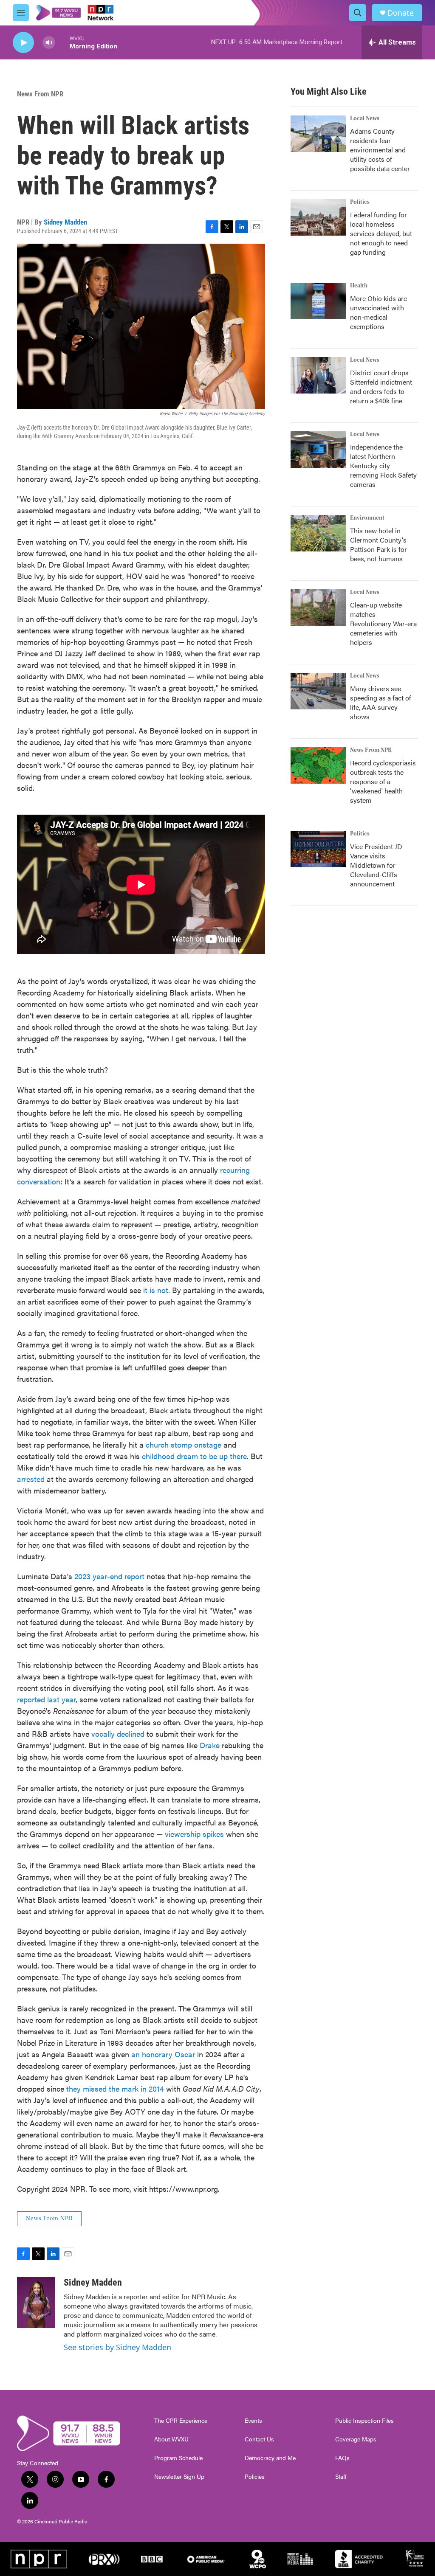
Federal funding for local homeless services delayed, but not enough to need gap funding (381, 233)
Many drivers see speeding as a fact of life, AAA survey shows (381, 702)
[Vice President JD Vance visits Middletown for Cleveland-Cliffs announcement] (318, 849)
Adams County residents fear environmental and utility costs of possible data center (380, 150)
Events (253, 2421)
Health (359, 286)
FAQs (342, 2458)
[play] (23, 43)
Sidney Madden (65, 222)
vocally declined (118, 1734)
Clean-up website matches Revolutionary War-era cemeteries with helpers (383, 623)
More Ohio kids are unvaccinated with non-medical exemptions (379, 312)
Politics (360, 202)
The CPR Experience (181, 2421)
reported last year (46, 1699)
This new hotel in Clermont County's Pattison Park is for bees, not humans (379, 544)
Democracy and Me (270, 2458)
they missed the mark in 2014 (115, 2088)
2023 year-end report (109, 1576)
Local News (365, 118)
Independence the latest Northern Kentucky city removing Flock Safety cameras (383, 465)
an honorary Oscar (163, 2054)
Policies (255, 2477)
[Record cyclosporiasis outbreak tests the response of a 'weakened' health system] (318, 765)
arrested (31, 1479)
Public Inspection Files (364, 2421)
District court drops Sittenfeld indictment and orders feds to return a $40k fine (381, 387)
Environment (367, 518)
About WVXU (171, 2439)
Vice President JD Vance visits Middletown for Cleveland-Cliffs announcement (376, 865)
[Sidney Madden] (36, 2303)
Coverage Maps (356, 2439)
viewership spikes (194, 1834)
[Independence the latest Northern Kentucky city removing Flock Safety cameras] (318, 450)
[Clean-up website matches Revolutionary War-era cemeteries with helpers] (318, 607)
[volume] (49, 43)
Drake (210, 1745)
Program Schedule (178, 2458)
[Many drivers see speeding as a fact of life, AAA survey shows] (318, 691)
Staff (341, 2477)
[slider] (62, 42)
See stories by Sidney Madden (117, 2347)
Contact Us (259, 2439)
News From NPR (40, 94)
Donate (401, 13)
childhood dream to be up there (194, 1456)
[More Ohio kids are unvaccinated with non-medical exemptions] (318, 301)
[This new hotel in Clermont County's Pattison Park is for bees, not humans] (318, 533)
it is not (156, 1290)
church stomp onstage (184, 1444)
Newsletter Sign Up (179, 2477)
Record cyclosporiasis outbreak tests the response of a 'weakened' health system (383, 781)
